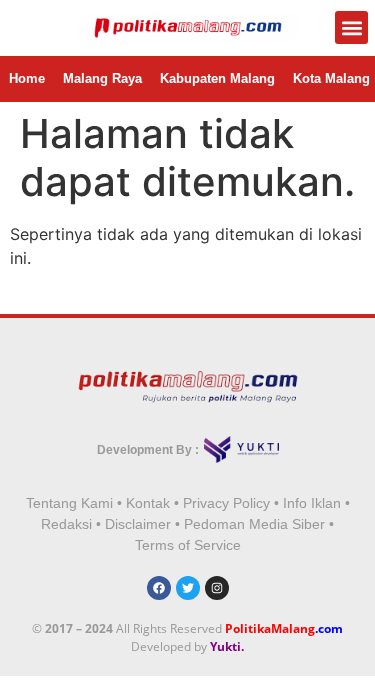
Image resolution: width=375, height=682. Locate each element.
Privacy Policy (226, 503)
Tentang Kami (69, 503)
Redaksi (66, 524)
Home (27, 78)
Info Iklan (312, 503)
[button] (351, 27)
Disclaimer (138, 524)
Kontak (148, 503)
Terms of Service (188, 545)
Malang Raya (102, 78)
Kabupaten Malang (217, 78)
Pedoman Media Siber (254, 524)
